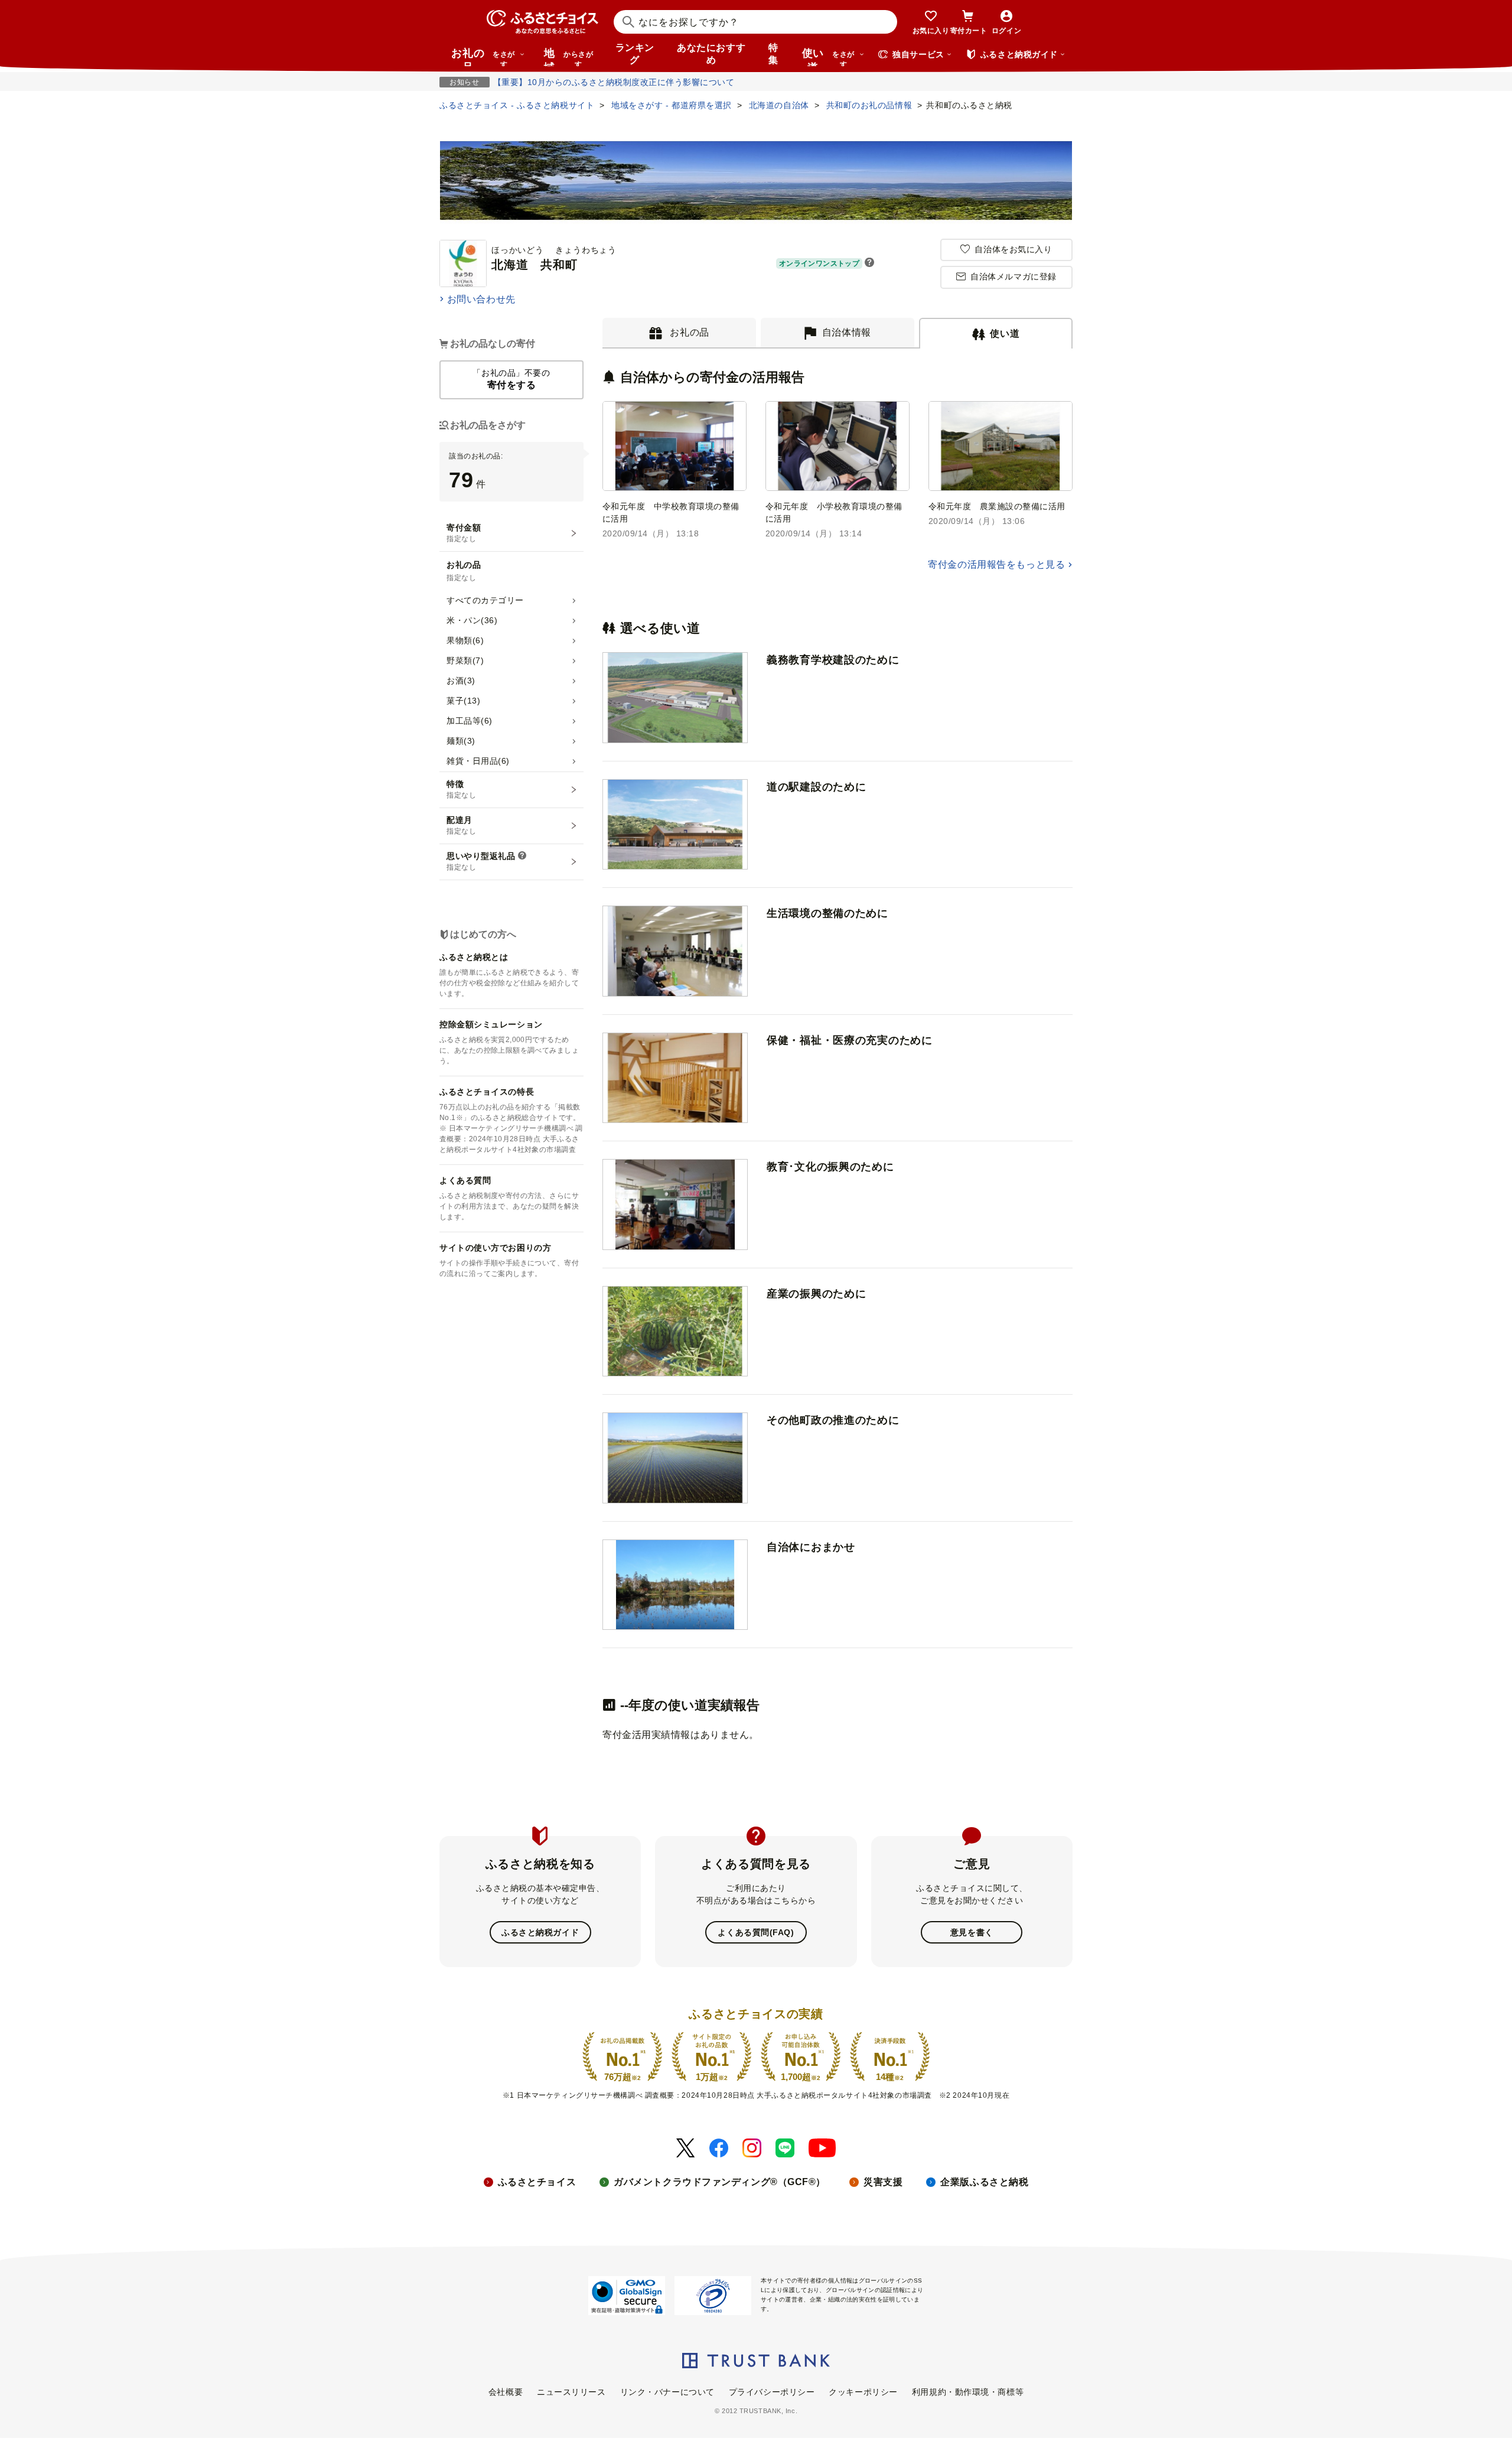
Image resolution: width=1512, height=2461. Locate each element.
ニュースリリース (571, 2392)
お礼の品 (483, 57)
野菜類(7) (465, 660)
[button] (869, 263)
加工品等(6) (470, 721)
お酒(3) (461, 681)
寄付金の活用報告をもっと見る (996, 564)
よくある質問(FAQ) (756, 1932)
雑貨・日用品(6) (478, 761)
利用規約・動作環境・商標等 (968, 2392)
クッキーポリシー (863, 2392)
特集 (773, 54)
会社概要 (506, 2392)
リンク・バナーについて (667, 2392)
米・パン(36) (472, 620)
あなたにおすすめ (711, 54)
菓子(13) (463, 701)
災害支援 (883, 2182)
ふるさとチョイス (537, 2182)
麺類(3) (461, 741)
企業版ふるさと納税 (984, 2182)
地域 (568, 57)
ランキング (635, 54)
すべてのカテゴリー (485, 600)
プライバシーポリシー (772, 2392)
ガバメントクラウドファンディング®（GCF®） (720, 2182)
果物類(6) (465, 640)
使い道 (828, 57)
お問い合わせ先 (481, 299)
